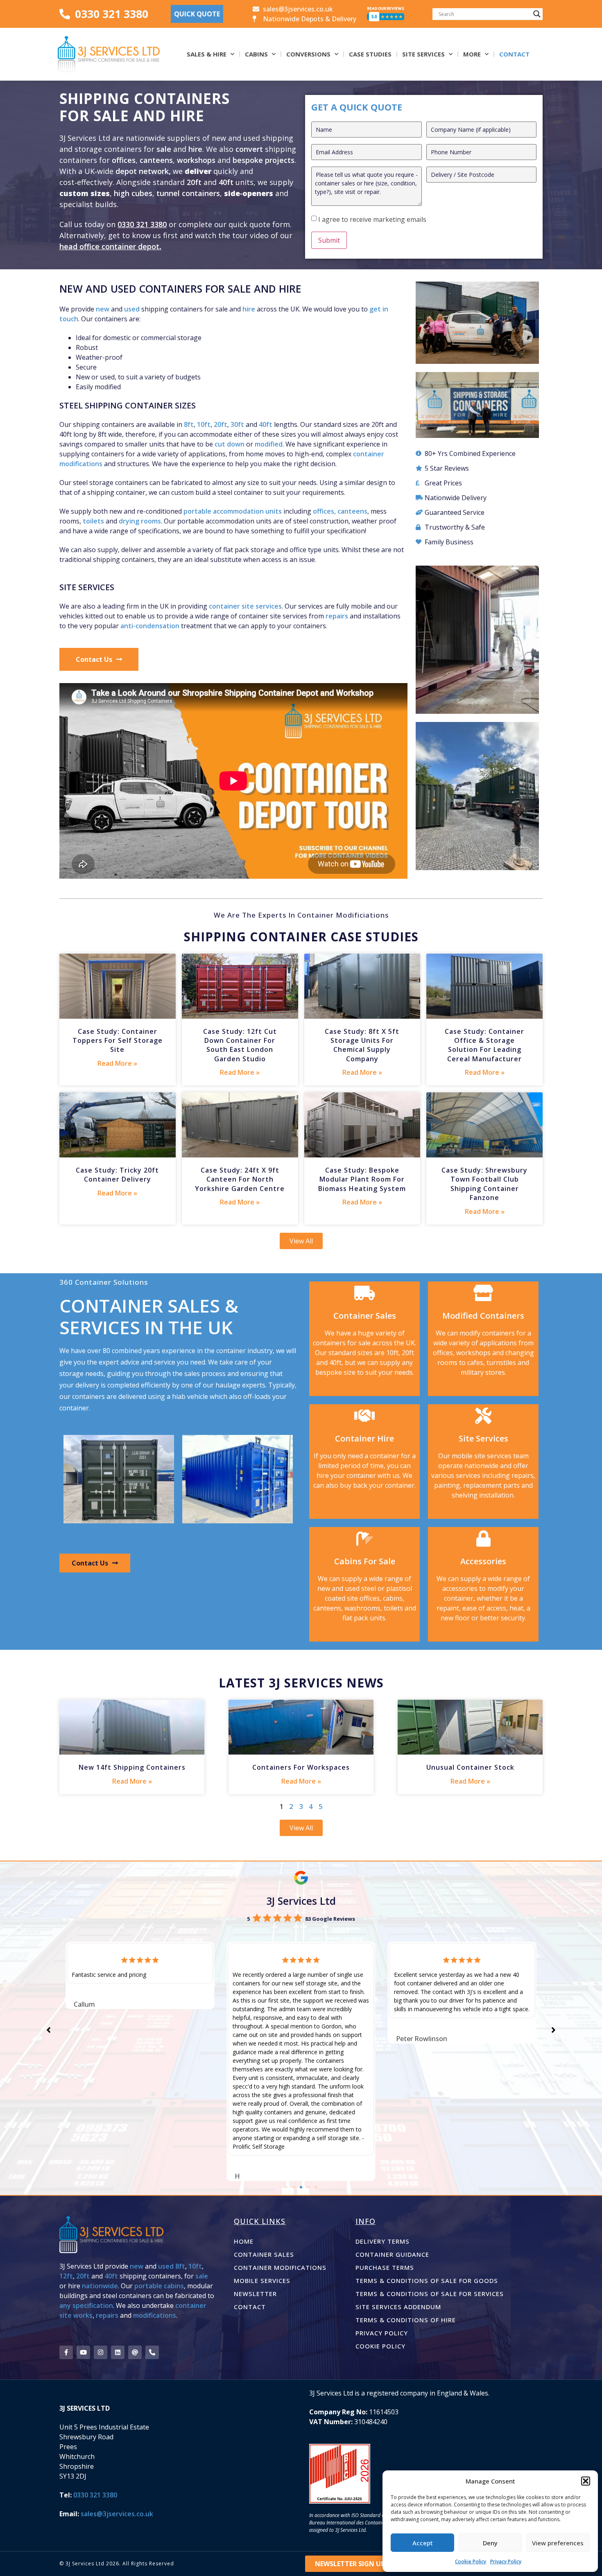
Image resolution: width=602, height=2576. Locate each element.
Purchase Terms (385, 2267)
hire (195, 149)
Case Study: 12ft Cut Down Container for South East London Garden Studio (240, 1045)
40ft (226, 182)
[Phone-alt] (152, 2352)
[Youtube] (83, 2352)
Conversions (308, 54)
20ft (194, 182)
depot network (142, 171)
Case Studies (370, 54)
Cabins (256, 54)
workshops (196, 160)
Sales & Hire (207, 54)
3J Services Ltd (301, 1901)
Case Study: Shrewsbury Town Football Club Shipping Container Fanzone (484, 1184)
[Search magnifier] (537, 14)
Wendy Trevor (418, 2004)
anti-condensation (150, 626)
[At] (135, 2352)
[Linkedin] (118, 2352)
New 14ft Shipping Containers (132, 1767)
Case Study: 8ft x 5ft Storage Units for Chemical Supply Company (362, 1045)
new (103, 309)
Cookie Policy (471, 2561)
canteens (156, 160)
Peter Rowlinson (260, 2039)
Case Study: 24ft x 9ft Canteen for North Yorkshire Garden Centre (240, 1179)
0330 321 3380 (142, 224)
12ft (66, 2276)
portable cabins (159, 2286)
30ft (237, 424)
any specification (86, 2305)
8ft (189, 424)
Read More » (117, 1063)
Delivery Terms (382, 2241)
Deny (490, 2543)
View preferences (558, 2543)
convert (250, 149)
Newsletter (255, 2294)
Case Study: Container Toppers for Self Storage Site (118, 1041)
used (132, 309)
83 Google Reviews (330, 1919)
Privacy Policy (506, 2561)
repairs (337, 616)
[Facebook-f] (66, 2352)
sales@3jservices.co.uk (117, 2514)
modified (269, 444)
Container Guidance (392, 2254)
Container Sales (264, 2254)
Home (244, 2241)
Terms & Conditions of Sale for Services (430, 2294)
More (472, 54)
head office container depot (109, 246)
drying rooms (140, 521)
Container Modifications (280, 2267)
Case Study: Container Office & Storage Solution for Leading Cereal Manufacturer (484, 1045)
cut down (230, 444)
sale (164, 149)
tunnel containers (188, 193)
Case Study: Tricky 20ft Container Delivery (117, 1175)
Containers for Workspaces (301, 1767)
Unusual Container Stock (470, 1767)
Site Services (423, 54)
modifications (155, 2315)
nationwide (100, 2286)
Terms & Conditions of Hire (406, 2320)
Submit (329, 240)
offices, (324, 511)
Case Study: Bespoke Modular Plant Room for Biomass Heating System (362, 1179)
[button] (586, 2481)
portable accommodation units (233, 511)
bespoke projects (264, 160)
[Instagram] (101, 2352)
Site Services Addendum (398, 2307)
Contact (514, 54)
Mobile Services (262, 2281)
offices (124, 160)
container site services (245, 606)
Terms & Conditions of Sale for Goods (427, 2281)
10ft (204, 424)
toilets (93, 521)
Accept (423, 2543)
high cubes (133, 193)
